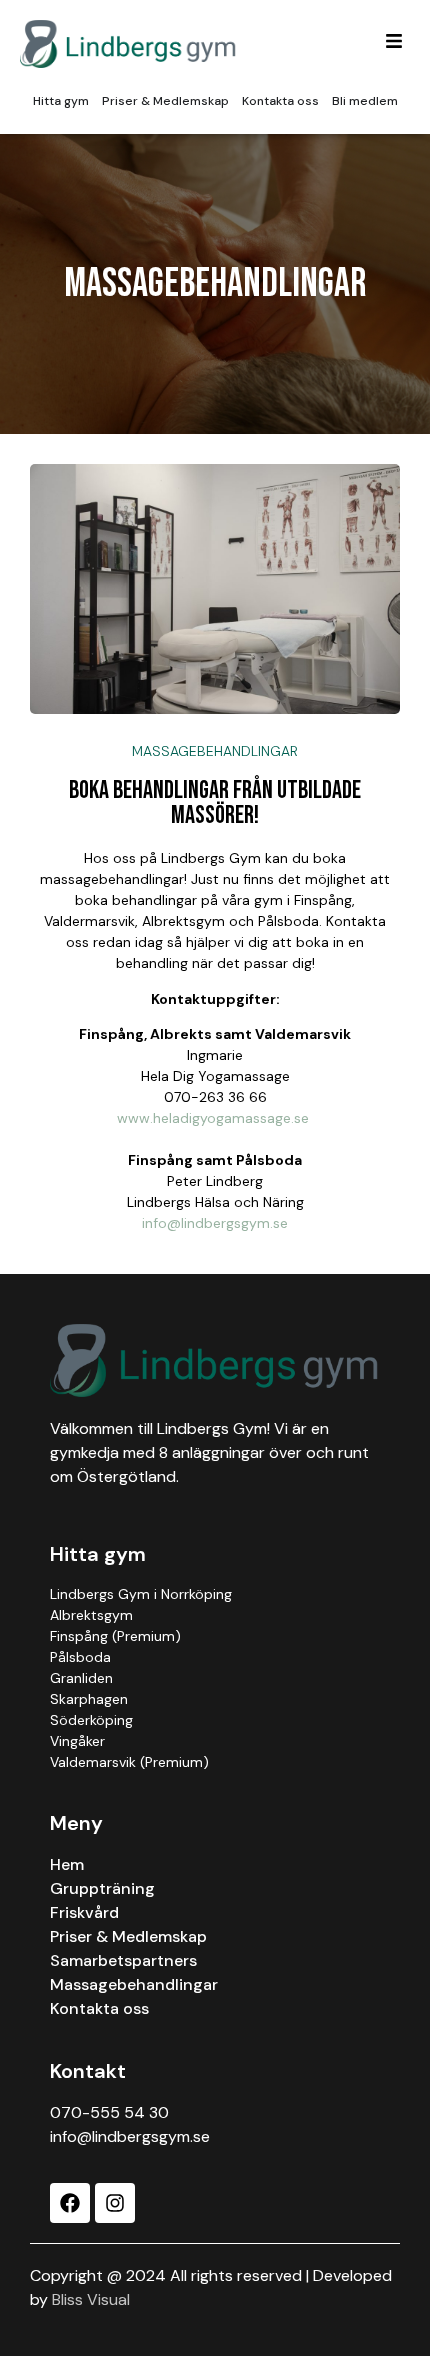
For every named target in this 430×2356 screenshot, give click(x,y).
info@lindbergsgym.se (215, 1223)
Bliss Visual (91, 2299)
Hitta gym (98, 1554)
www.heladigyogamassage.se (213, 1118)
